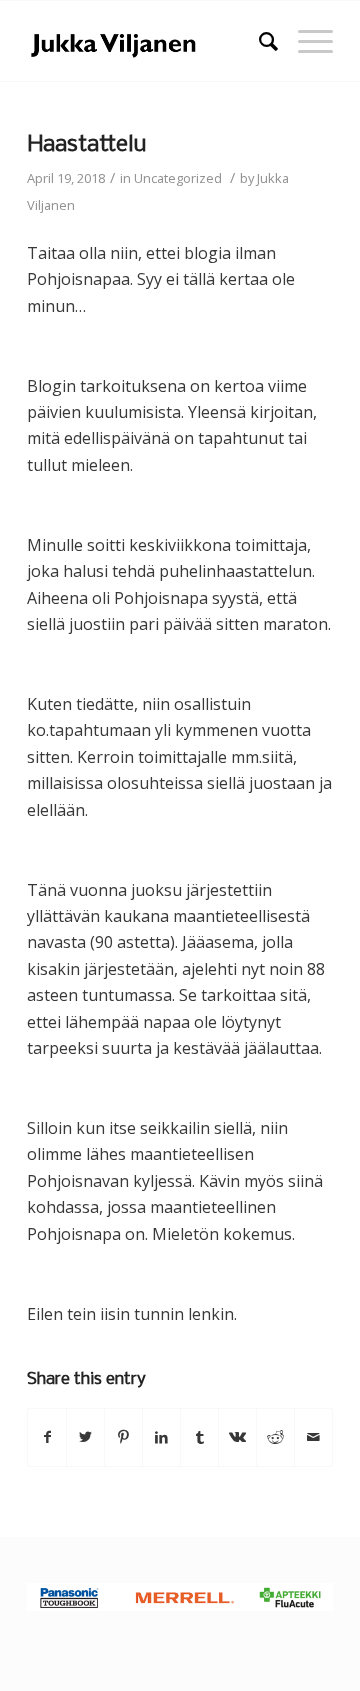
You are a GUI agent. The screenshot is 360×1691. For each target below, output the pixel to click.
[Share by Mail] (313, 1437)
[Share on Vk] (237, 1437)
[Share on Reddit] (275, 1437)
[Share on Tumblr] (199, 1437)
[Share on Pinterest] (123, 1437)
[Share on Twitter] (85, 1437)
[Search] (258, 41)
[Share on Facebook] (47, 1437)
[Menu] (305, 41)
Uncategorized (178, 178)
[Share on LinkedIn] (161, 1437)
